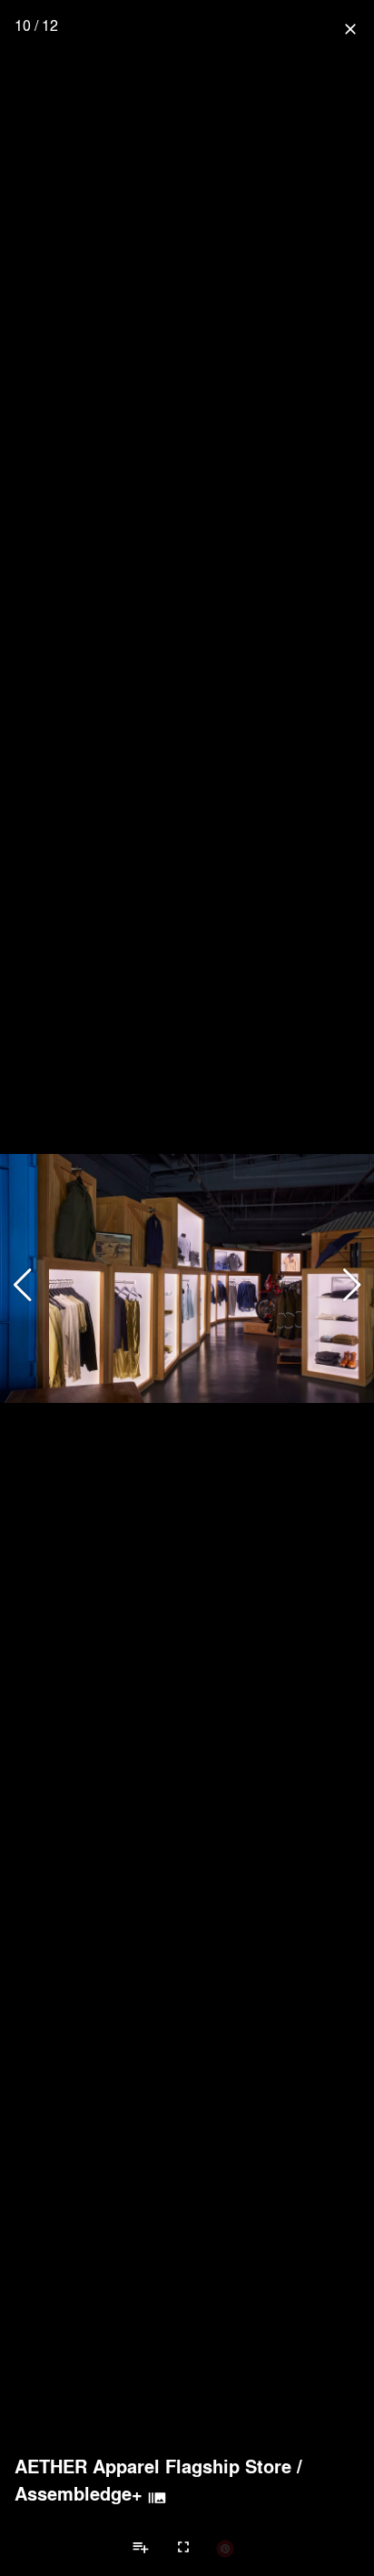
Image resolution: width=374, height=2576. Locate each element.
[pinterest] (225, 2548)
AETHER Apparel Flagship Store (153, 2466)
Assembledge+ (79, 2493)
